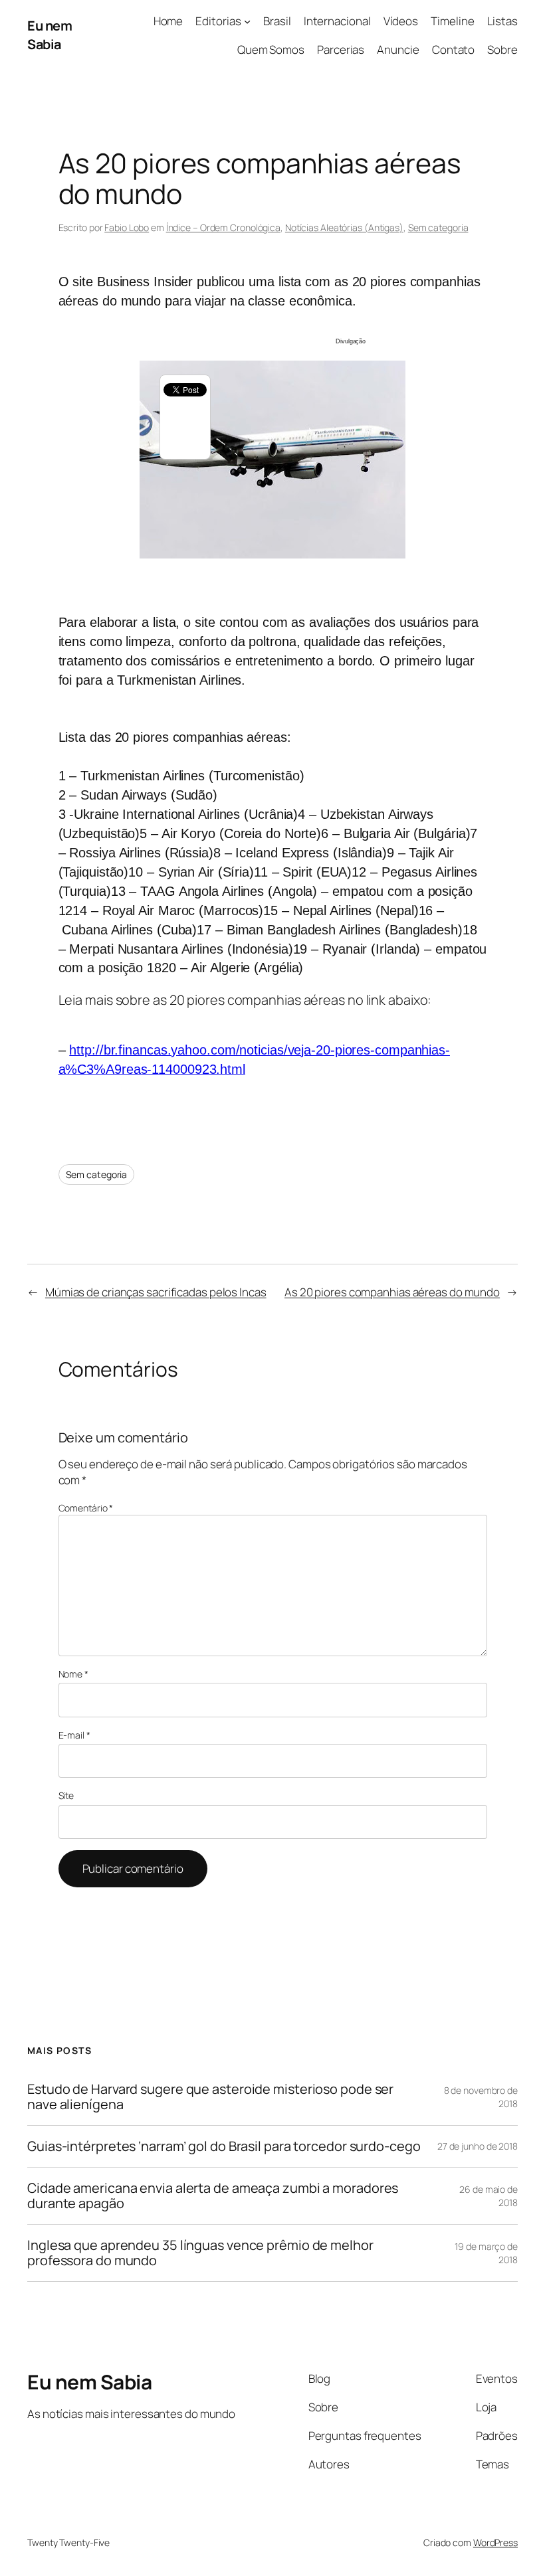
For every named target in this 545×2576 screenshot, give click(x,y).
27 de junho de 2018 (478, 2146)
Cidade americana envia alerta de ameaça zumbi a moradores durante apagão (213, 2196)
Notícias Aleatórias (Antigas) (344, 227)
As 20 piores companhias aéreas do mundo (392, 1292)
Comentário (86, 1508)
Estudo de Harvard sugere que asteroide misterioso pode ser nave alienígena (210, 2097)
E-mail (74, 1735)
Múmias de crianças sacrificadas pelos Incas (156, 1292)
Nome (73, 1674)
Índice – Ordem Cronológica (223, 227)
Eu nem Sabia (50, 35)
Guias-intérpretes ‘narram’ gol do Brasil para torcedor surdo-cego (224, 2146)
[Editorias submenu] (247, 21)
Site (66, 1795)
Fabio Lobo (127, 227)
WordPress (495, 2542)
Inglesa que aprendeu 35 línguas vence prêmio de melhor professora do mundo (200, 2253)
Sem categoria (438, 227)
